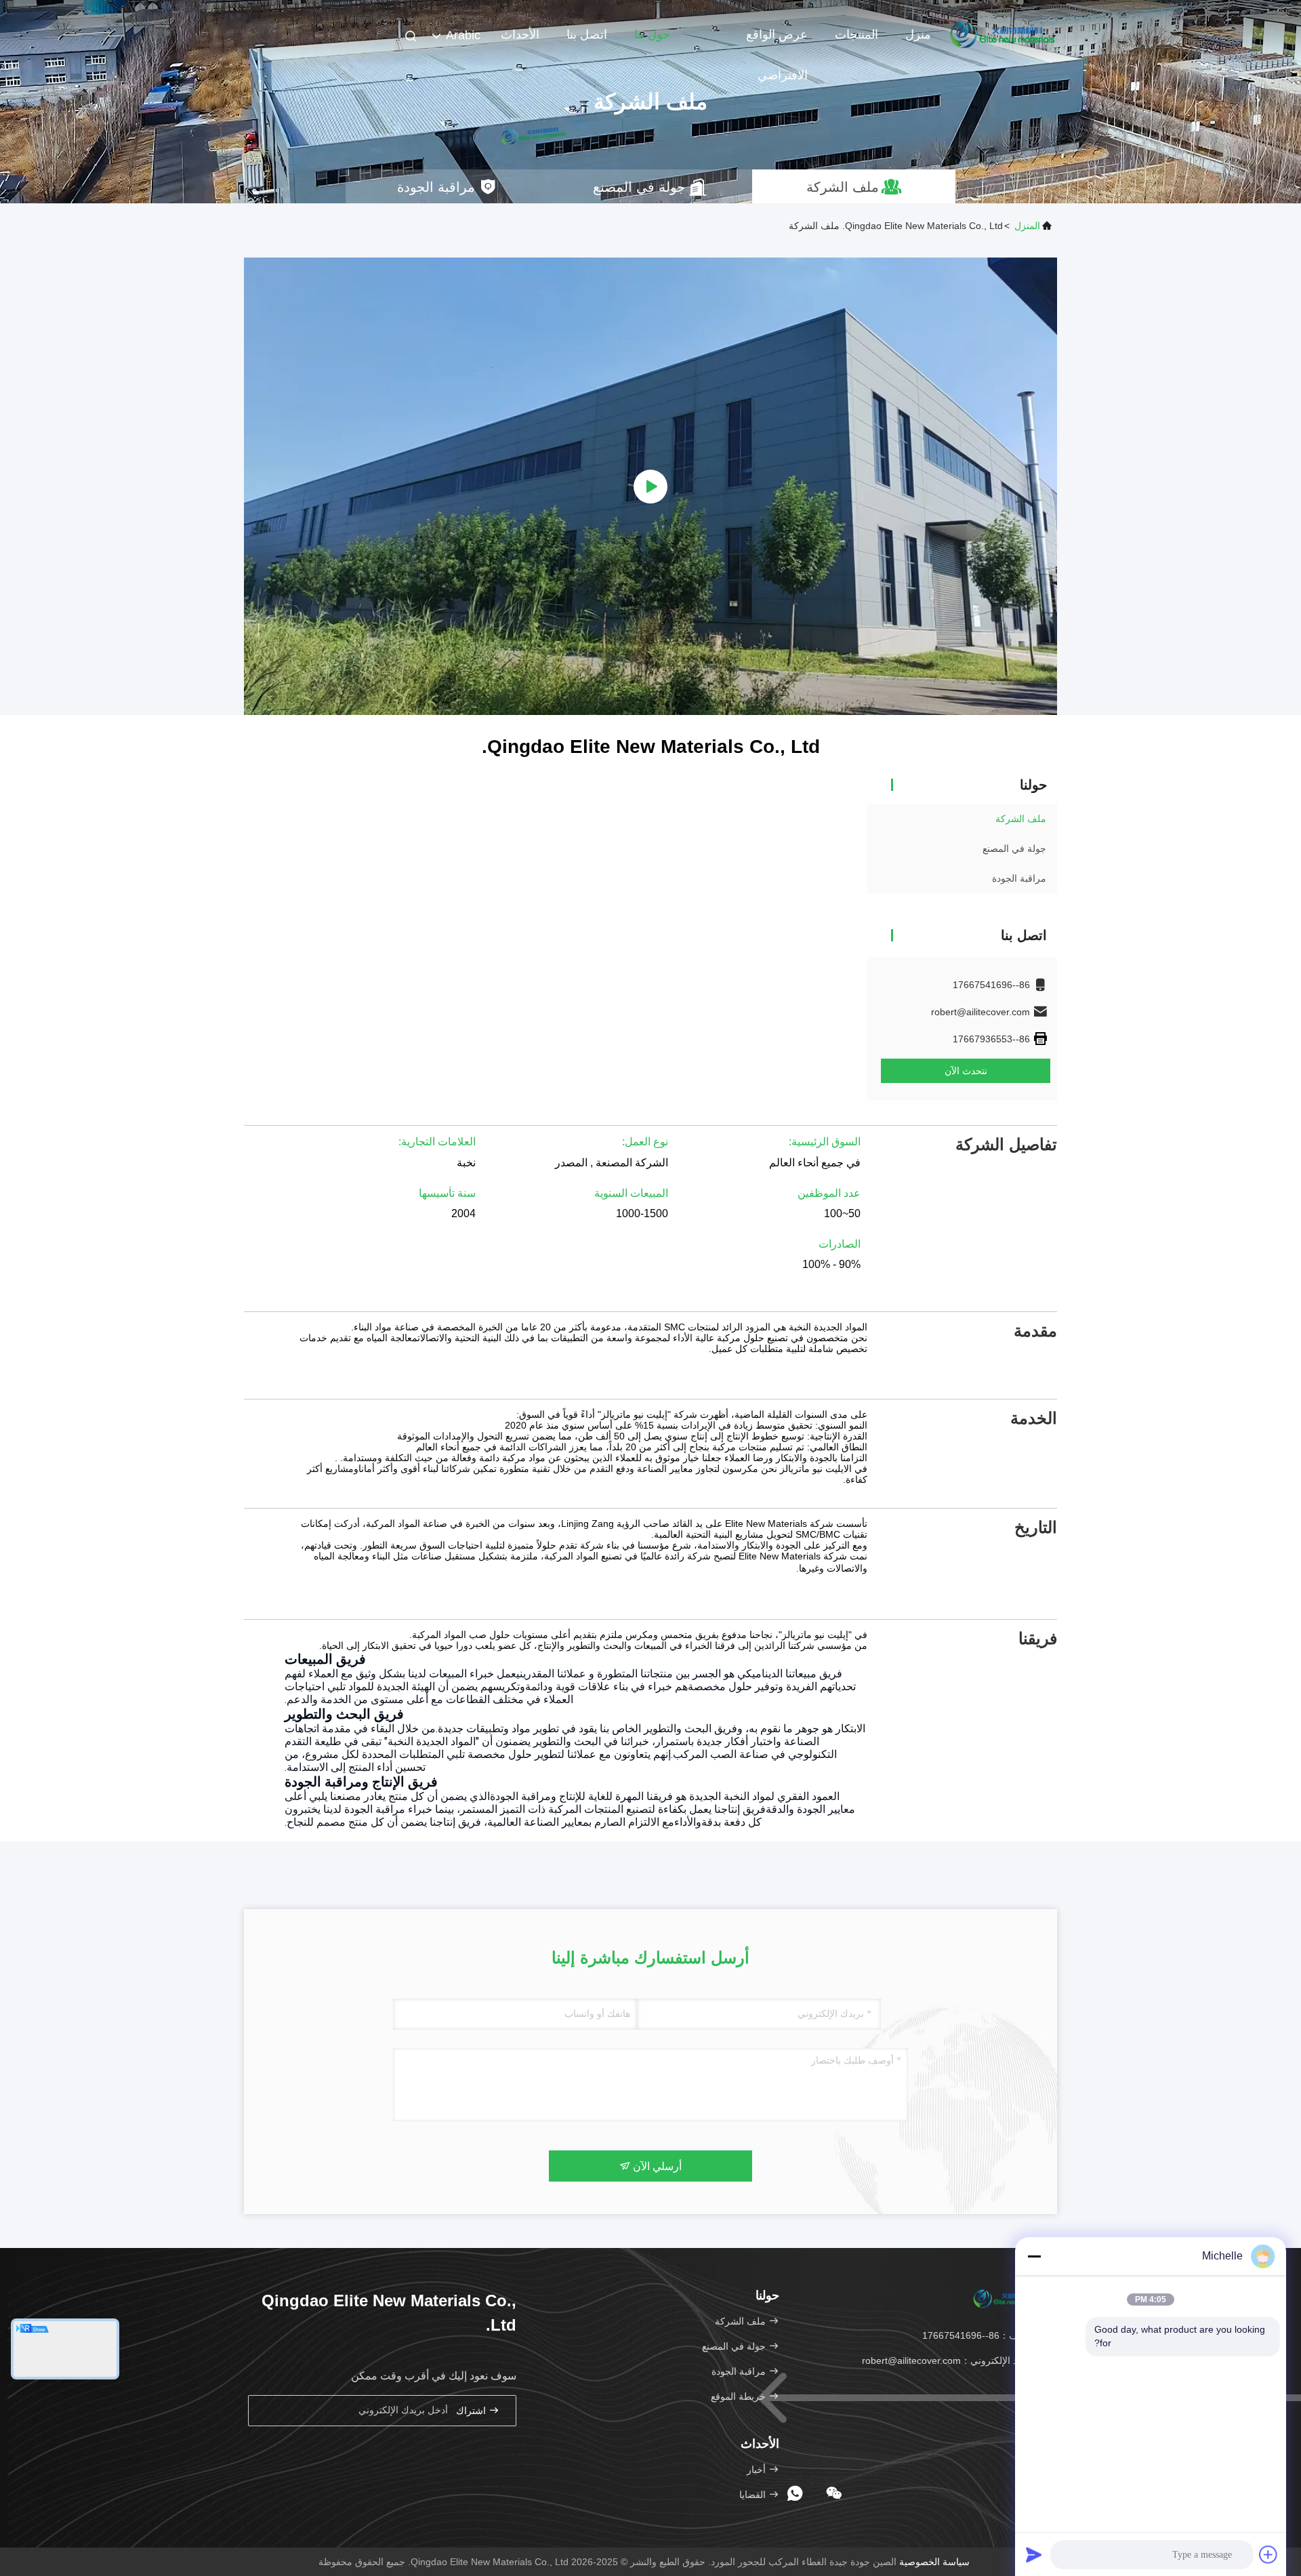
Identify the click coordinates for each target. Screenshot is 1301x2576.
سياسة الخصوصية (934, 2562)
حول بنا (652, 35)
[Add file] (1268, 2554)
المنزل (1027, 226)
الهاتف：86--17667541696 (979, 2335)
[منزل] (1003, 34)
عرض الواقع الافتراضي (777, 41)
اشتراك (472, 2411)
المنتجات (856, 35)
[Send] (1034, 2554)
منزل (918, 35)
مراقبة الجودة (1019, 878)
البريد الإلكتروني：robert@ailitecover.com (949, 2360)
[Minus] (1034, 2256)
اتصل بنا (587, 35)
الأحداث (520, 35)
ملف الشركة (1021, 819)
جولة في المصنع (1014, 849)
